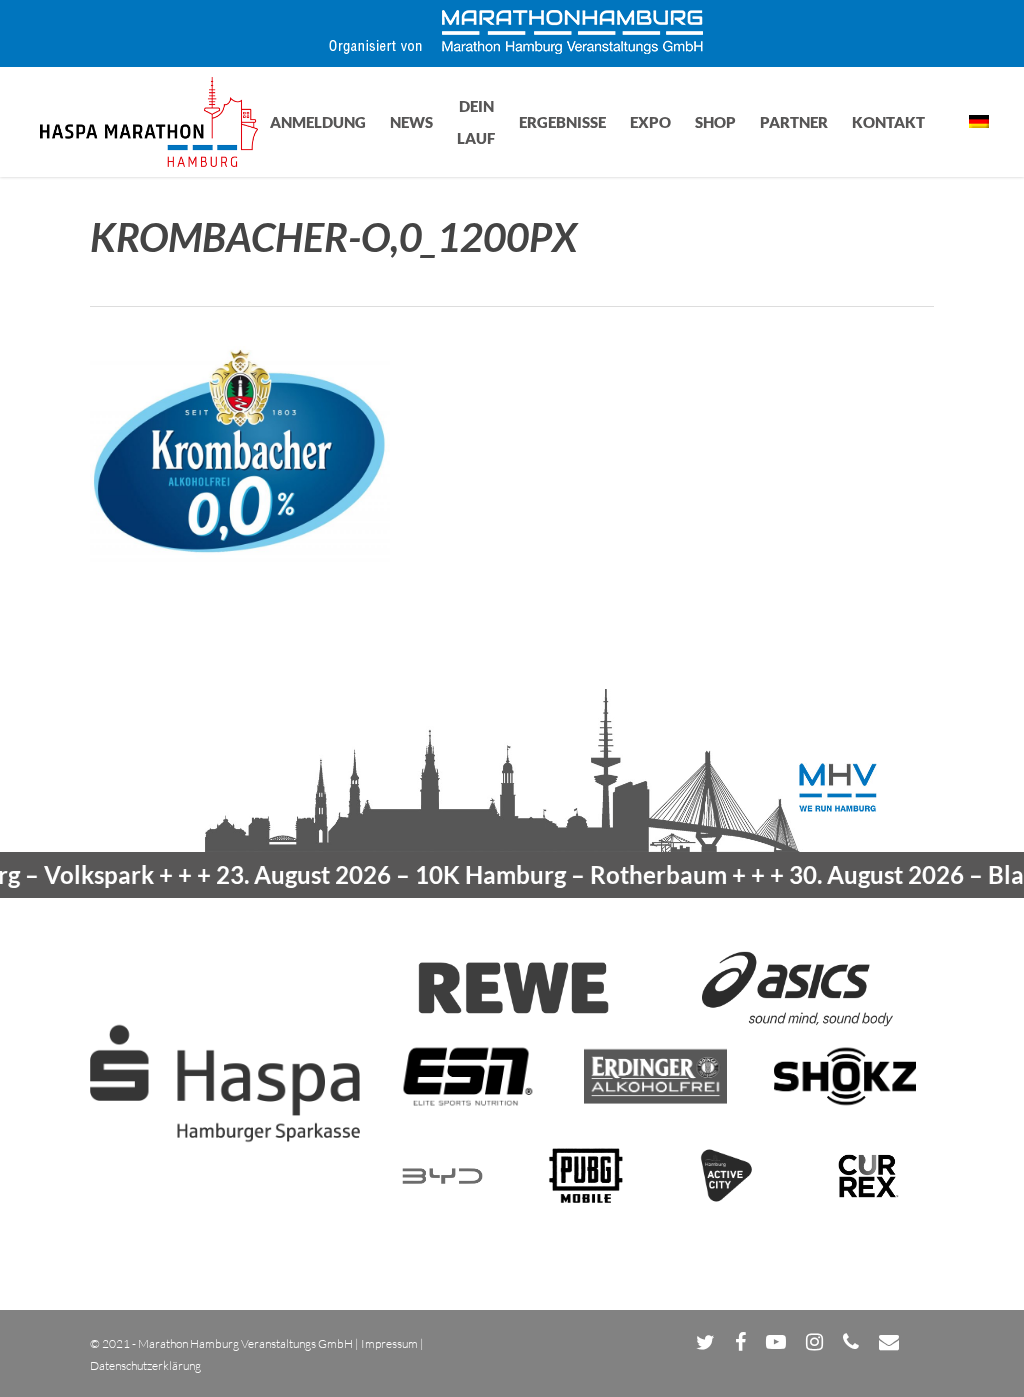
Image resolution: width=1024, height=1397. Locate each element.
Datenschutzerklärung (145, 1365)
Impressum (389, 1343)
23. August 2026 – (438, 874)
